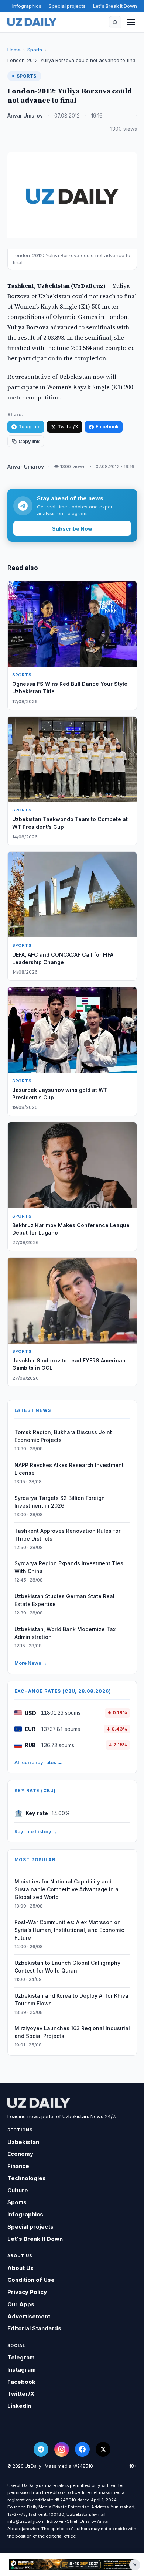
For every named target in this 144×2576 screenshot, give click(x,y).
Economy (20, 2154)
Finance (18, 2166)
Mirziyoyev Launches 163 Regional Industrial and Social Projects (72, 2032)
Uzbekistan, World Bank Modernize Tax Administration (65, 1633)
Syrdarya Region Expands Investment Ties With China (69, 1567)
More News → (31, 1663)
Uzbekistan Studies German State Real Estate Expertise (64, 1600)
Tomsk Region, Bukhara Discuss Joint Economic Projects (63, 1436)
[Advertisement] (72, 2565)
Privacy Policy (27, 2292)
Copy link (29, 441)
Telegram (29, 427)
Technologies (27, 2178)
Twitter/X (68, 427)
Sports (35, 50)
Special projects (67, 6)
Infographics (27, 6)
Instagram (22, 2370)
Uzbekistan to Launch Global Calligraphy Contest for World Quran (67, 1967)
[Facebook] (82, 2449)
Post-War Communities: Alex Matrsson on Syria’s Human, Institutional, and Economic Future (69, 1930)
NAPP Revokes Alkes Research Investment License (69, 1469)
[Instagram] (62, 2449)
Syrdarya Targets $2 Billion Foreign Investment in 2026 (60, 1502)
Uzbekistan (23, 2142)
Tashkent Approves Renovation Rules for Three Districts (67, 1535)
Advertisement (29, 2316)
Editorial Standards (34, 2328)
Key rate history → (36, 1831)
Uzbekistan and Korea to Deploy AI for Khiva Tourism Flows (71, 2000)
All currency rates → (38, 1762)
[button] (115, 22)
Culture (18, 2190)
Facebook (107, 427)
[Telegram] (41, 2449)
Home (14, 50)
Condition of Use (31, 2280)
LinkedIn (19, 2406)
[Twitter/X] (103, 2449)
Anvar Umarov (25, 116)
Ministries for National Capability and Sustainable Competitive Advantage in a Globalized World (66, 1889)
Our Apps (21, 2304)
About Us (20, 2268)
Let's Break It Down (115, 6)
